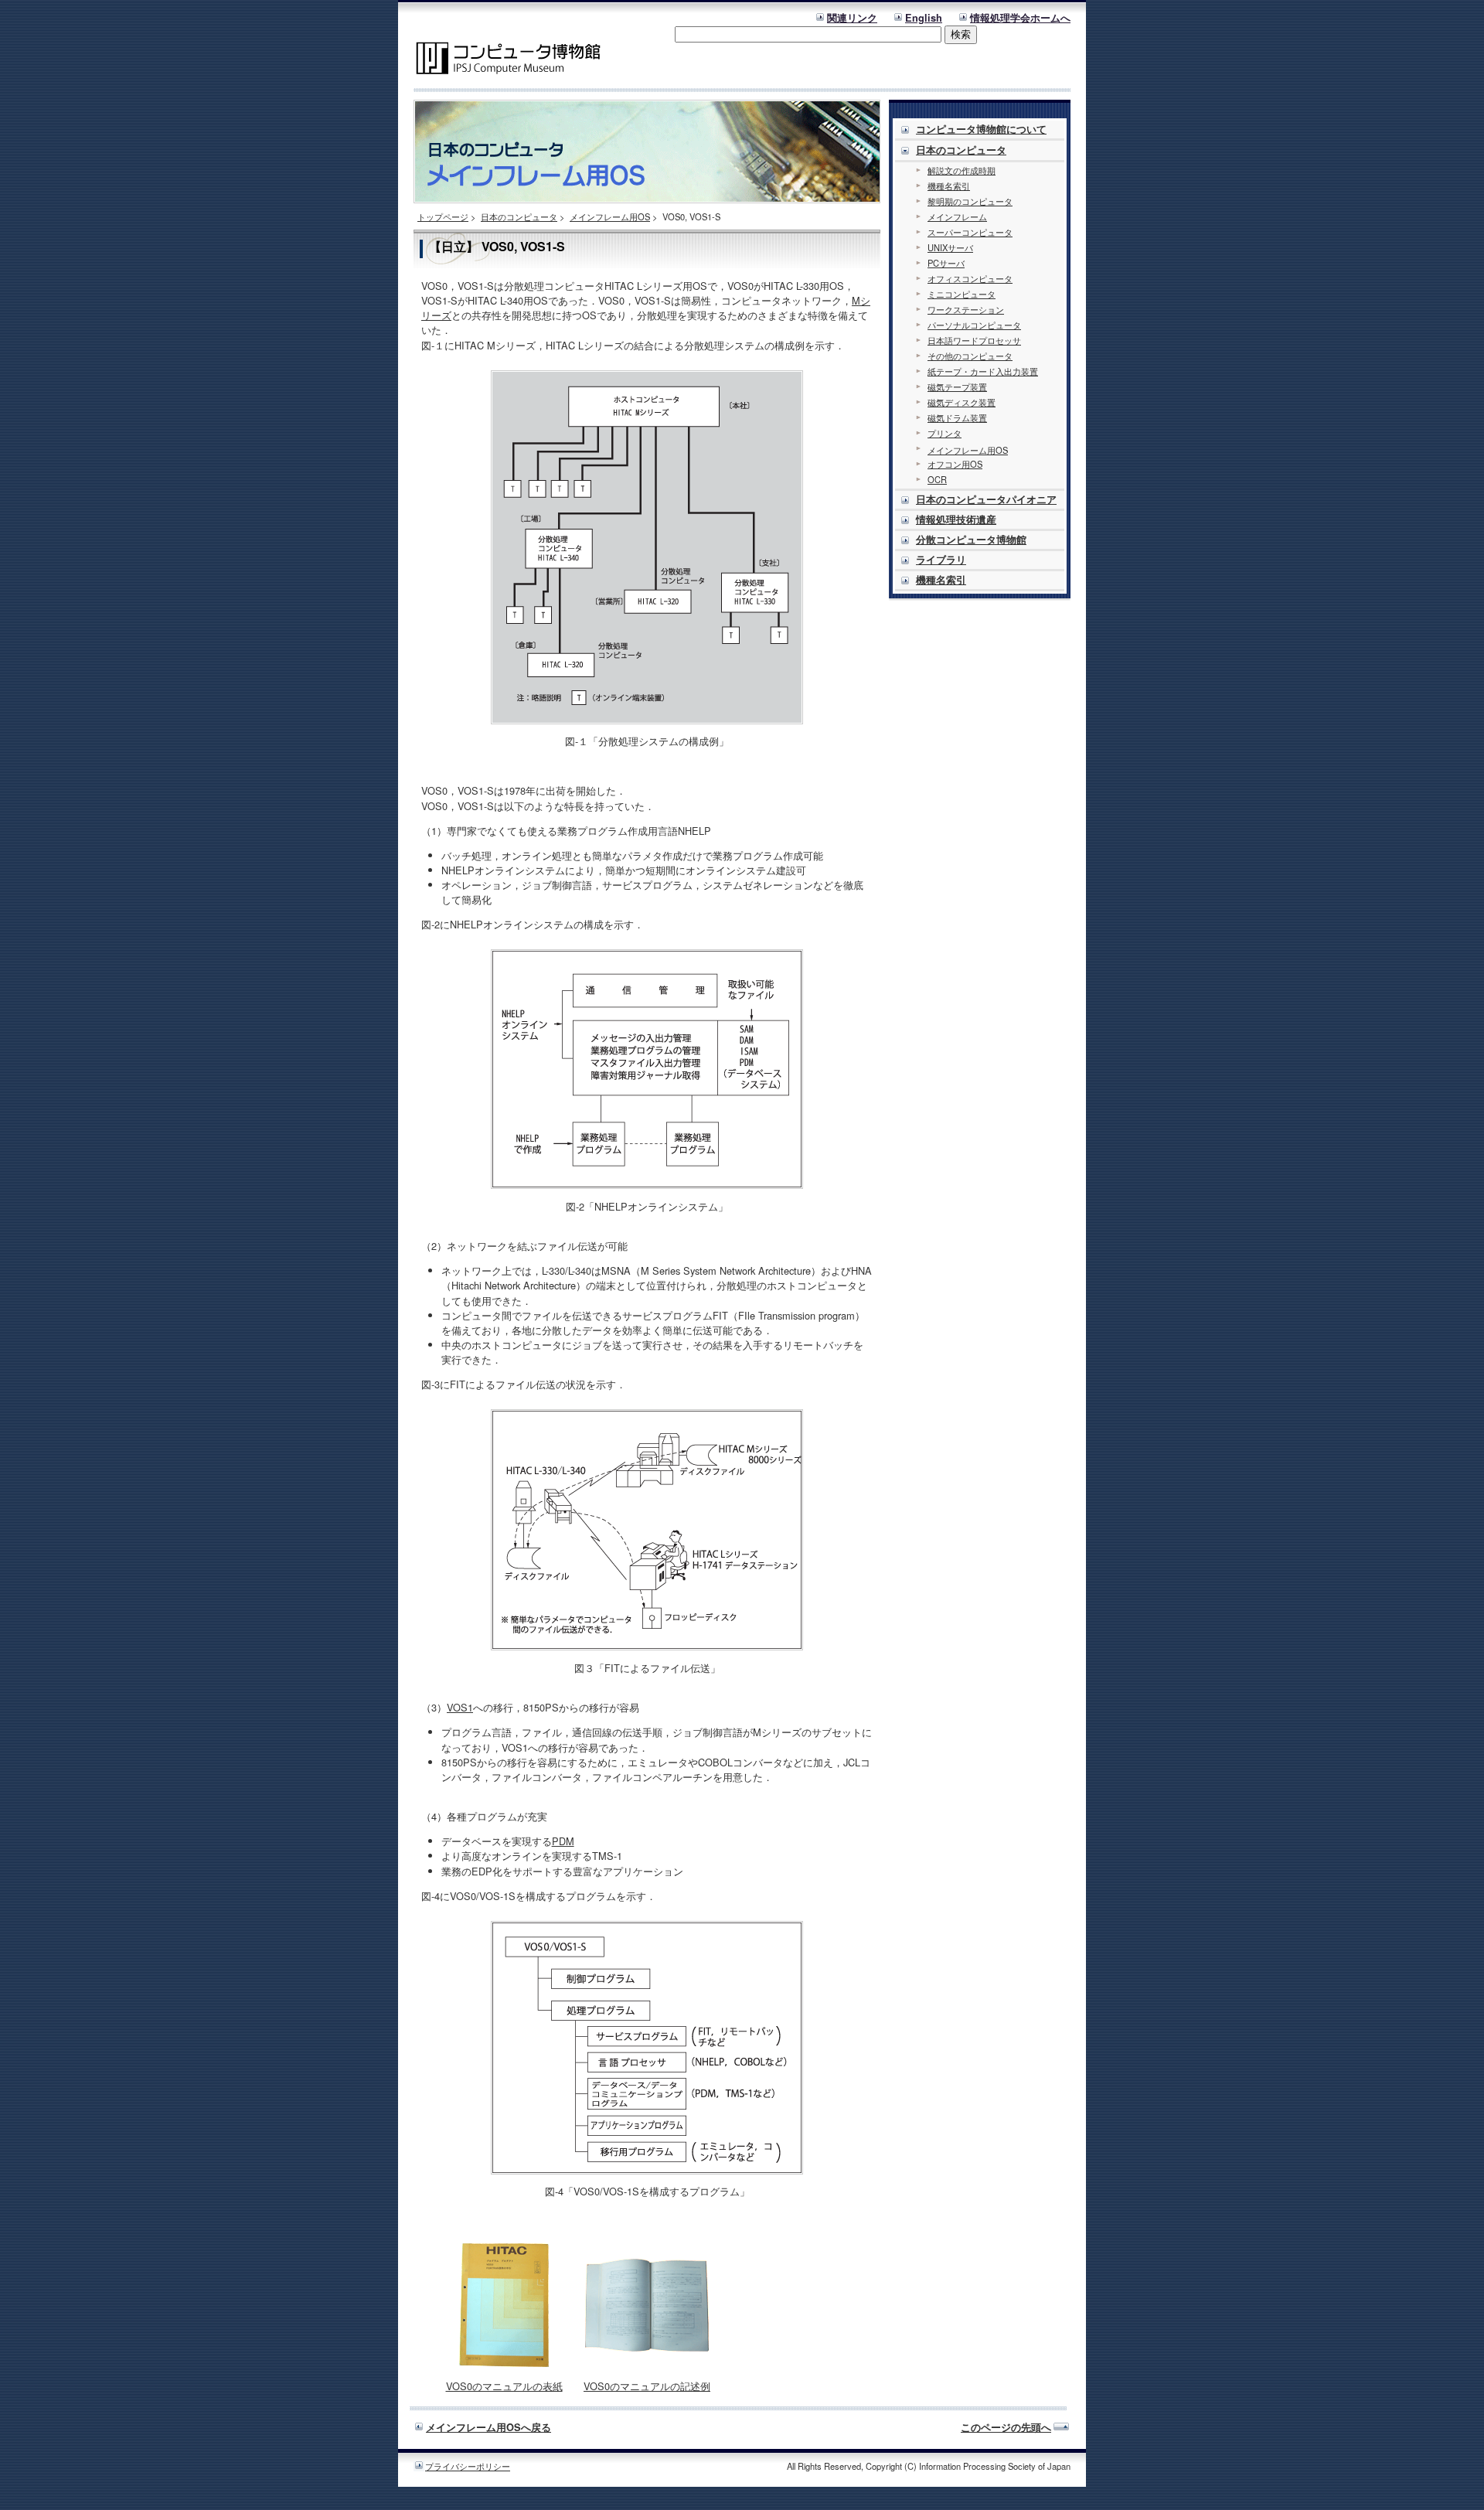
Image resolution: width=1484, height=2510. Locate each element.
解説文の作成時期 (962, 170)
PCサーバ (946, 263)
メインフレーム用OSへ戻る (488, 2427)
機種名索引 (949, 186)
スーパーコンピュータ (970, 232)
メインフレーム (957, 216)
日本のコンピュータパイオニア (986, 499)
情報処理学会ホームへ (1020, 18)
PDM (563, 1841)
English (924, 18)
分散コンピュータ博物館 (971, 540)
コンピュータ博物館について (981, 129)
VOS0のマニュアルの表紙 (504, 2386)
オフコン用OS (955, 464)
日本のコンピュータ (519, 216)
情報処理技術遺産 (956, 519)
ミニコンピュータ (962, 294)
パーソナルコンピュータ (974, 325)
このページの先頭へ (1006, 2427)
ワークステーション (966, 309)
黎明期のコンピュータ (970, 201)
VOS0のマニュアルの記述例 (647, 2386)
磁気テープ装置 (957, 387)
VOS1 (460, 1707)
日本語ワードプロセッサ (974, 340)
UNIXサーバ (950, 247)
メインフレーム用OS (610, 216)
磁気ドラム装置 (957, 417)
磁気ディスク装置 (962, 402)
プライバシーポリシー (468, 2466)
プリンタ (945, 433)
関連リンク (852, 18)
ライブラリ (941, 560)
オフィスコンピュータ (970, 278)
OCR (937, 479)
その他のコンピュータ (970, 356)
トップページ (443, 216)
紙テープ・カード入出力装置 (983, 371)
